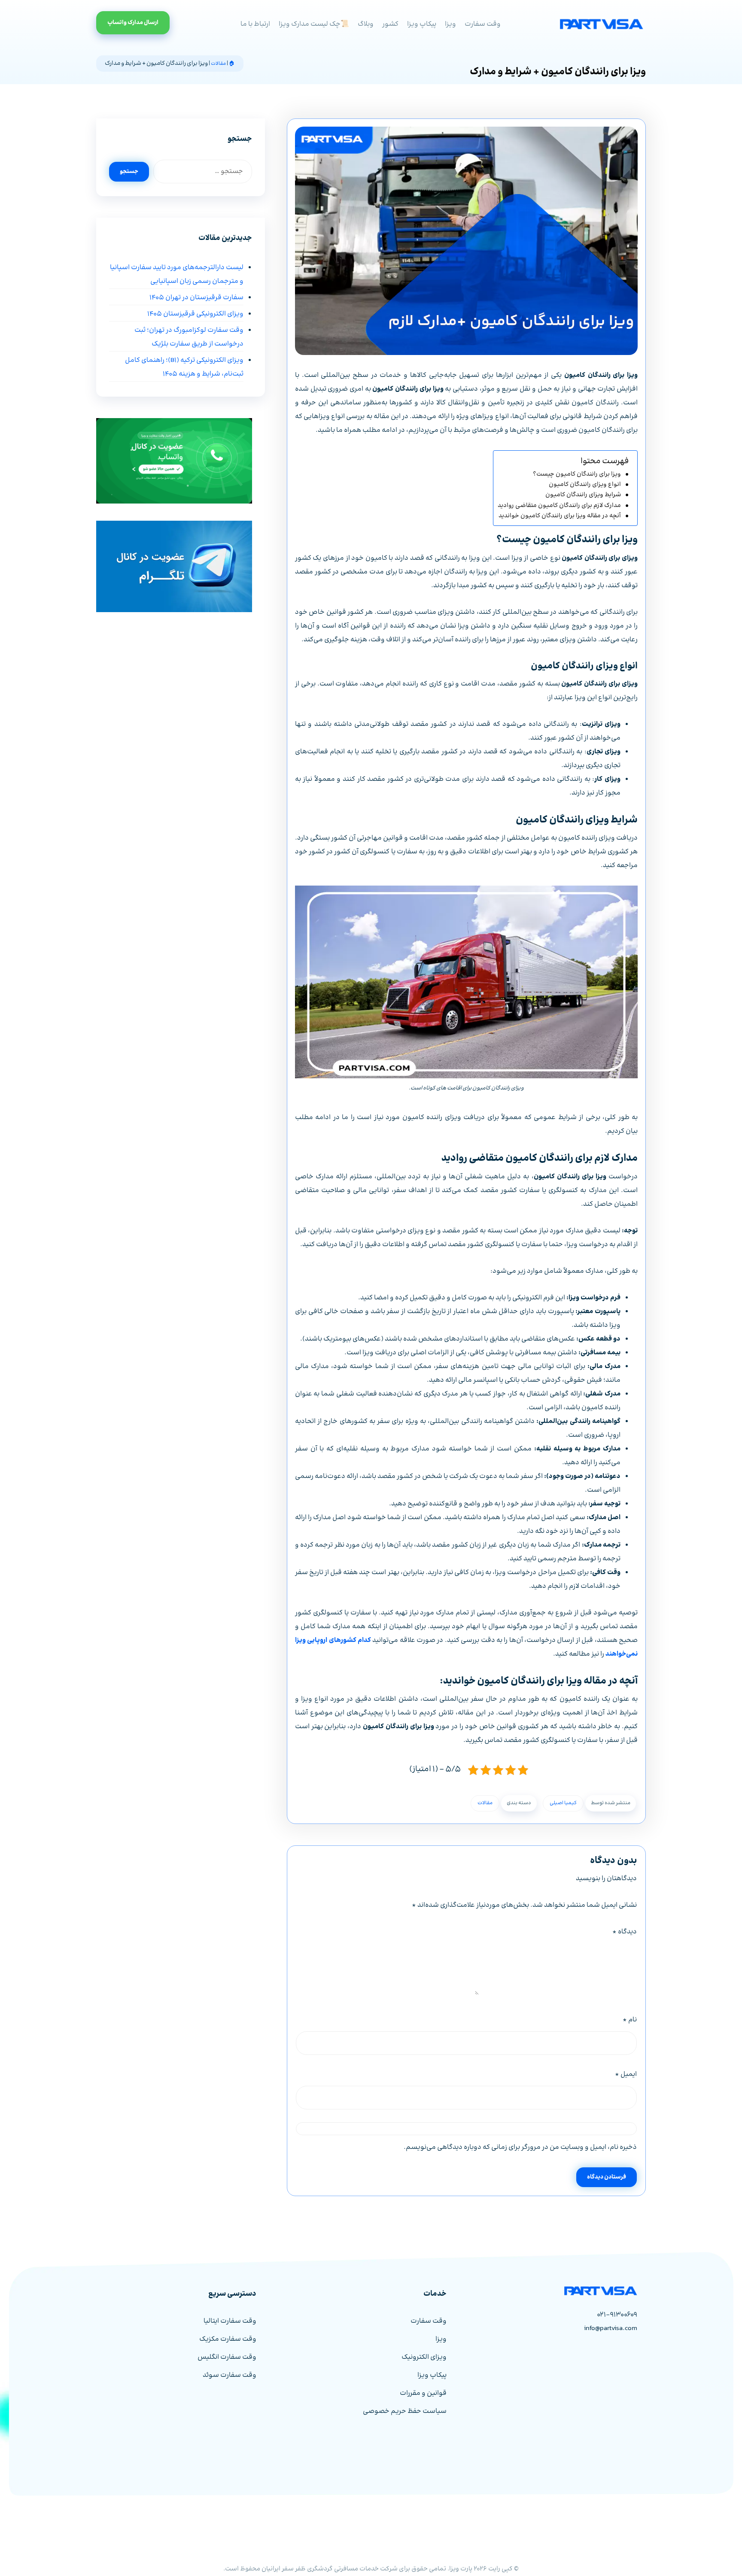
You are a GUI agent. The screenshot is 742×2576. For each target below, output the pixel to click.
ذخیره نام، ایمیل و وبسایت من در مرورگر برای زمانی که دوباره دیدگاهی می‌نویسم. (520, 2147)
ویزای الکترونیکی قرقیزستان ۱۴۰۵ (195, 314)
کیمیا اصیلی (563, 1803)
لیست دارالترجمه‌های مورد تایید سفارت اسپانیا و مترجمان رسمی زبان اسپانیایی (176, 275)
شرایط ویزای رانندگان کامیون (582, 495)
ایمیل (626, 2074)
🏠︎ (232, 64)
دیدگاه (625, 1932)
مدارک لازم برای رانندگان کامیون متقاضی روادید (559, 506)
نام (630, 2020)
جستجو (129, 172)
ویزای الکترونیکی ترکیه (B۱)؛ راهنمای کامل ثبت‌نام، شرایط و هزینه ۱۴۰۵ (184, 367)
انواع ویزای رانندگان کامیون (585, 485)
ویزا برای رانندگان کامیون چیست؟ (577, 474)
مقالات (218, 64)
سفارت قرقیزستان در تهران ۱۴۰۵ (196, 298)
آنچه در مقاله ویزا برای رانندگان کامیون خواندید (560, 516)
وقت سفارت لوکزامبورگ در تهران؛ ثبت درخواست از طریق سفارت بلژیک (189, 337)
